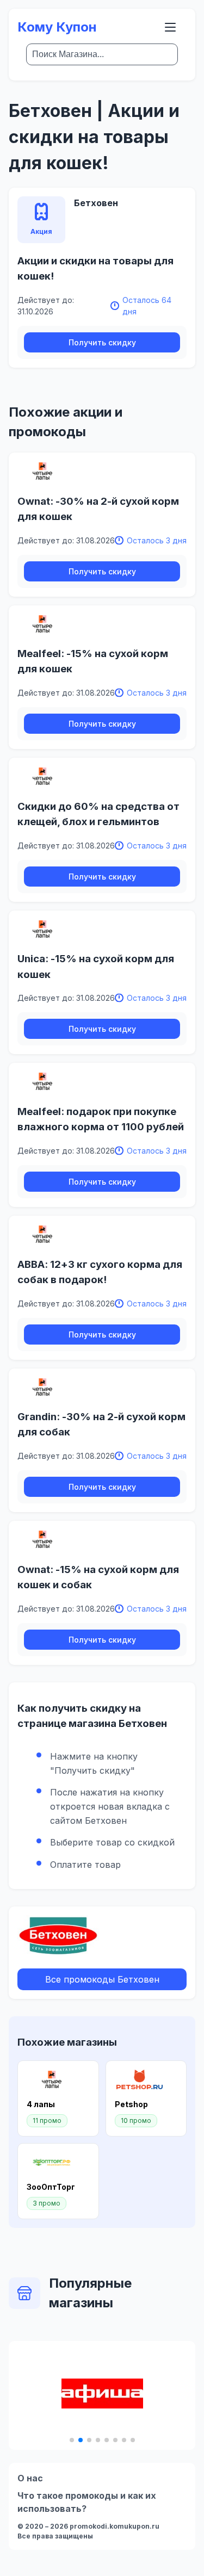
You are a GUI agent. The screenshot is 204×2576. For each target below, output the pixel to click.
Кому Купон (57, 27)
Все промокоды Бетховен (102, 1979)
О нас (30, 2478)
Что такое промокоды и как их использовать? (87, 2502)
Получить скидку (102, 342)
